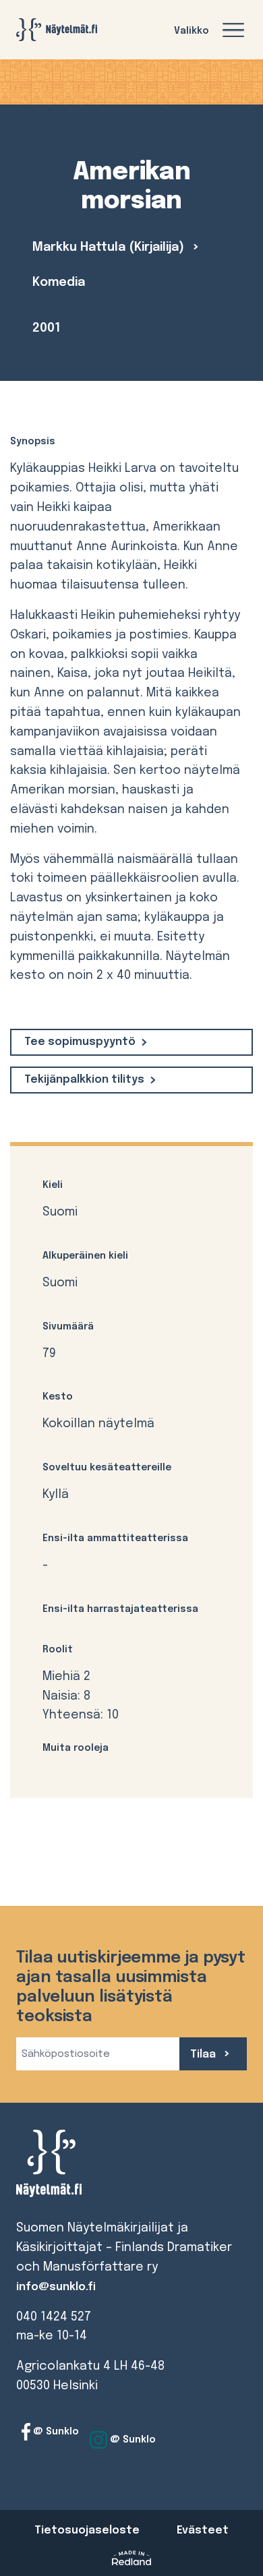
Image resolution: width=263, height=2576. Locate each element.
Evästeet (203, 2530)
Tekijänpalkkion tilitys (84, 1080)
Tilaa (204, 2055)
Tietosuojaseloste (87, 2530)
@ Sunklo (55, 2432)
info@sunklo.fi (56, 2287)
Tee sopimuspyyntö (80, 1042)
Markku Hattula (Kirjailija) (110, 247)
